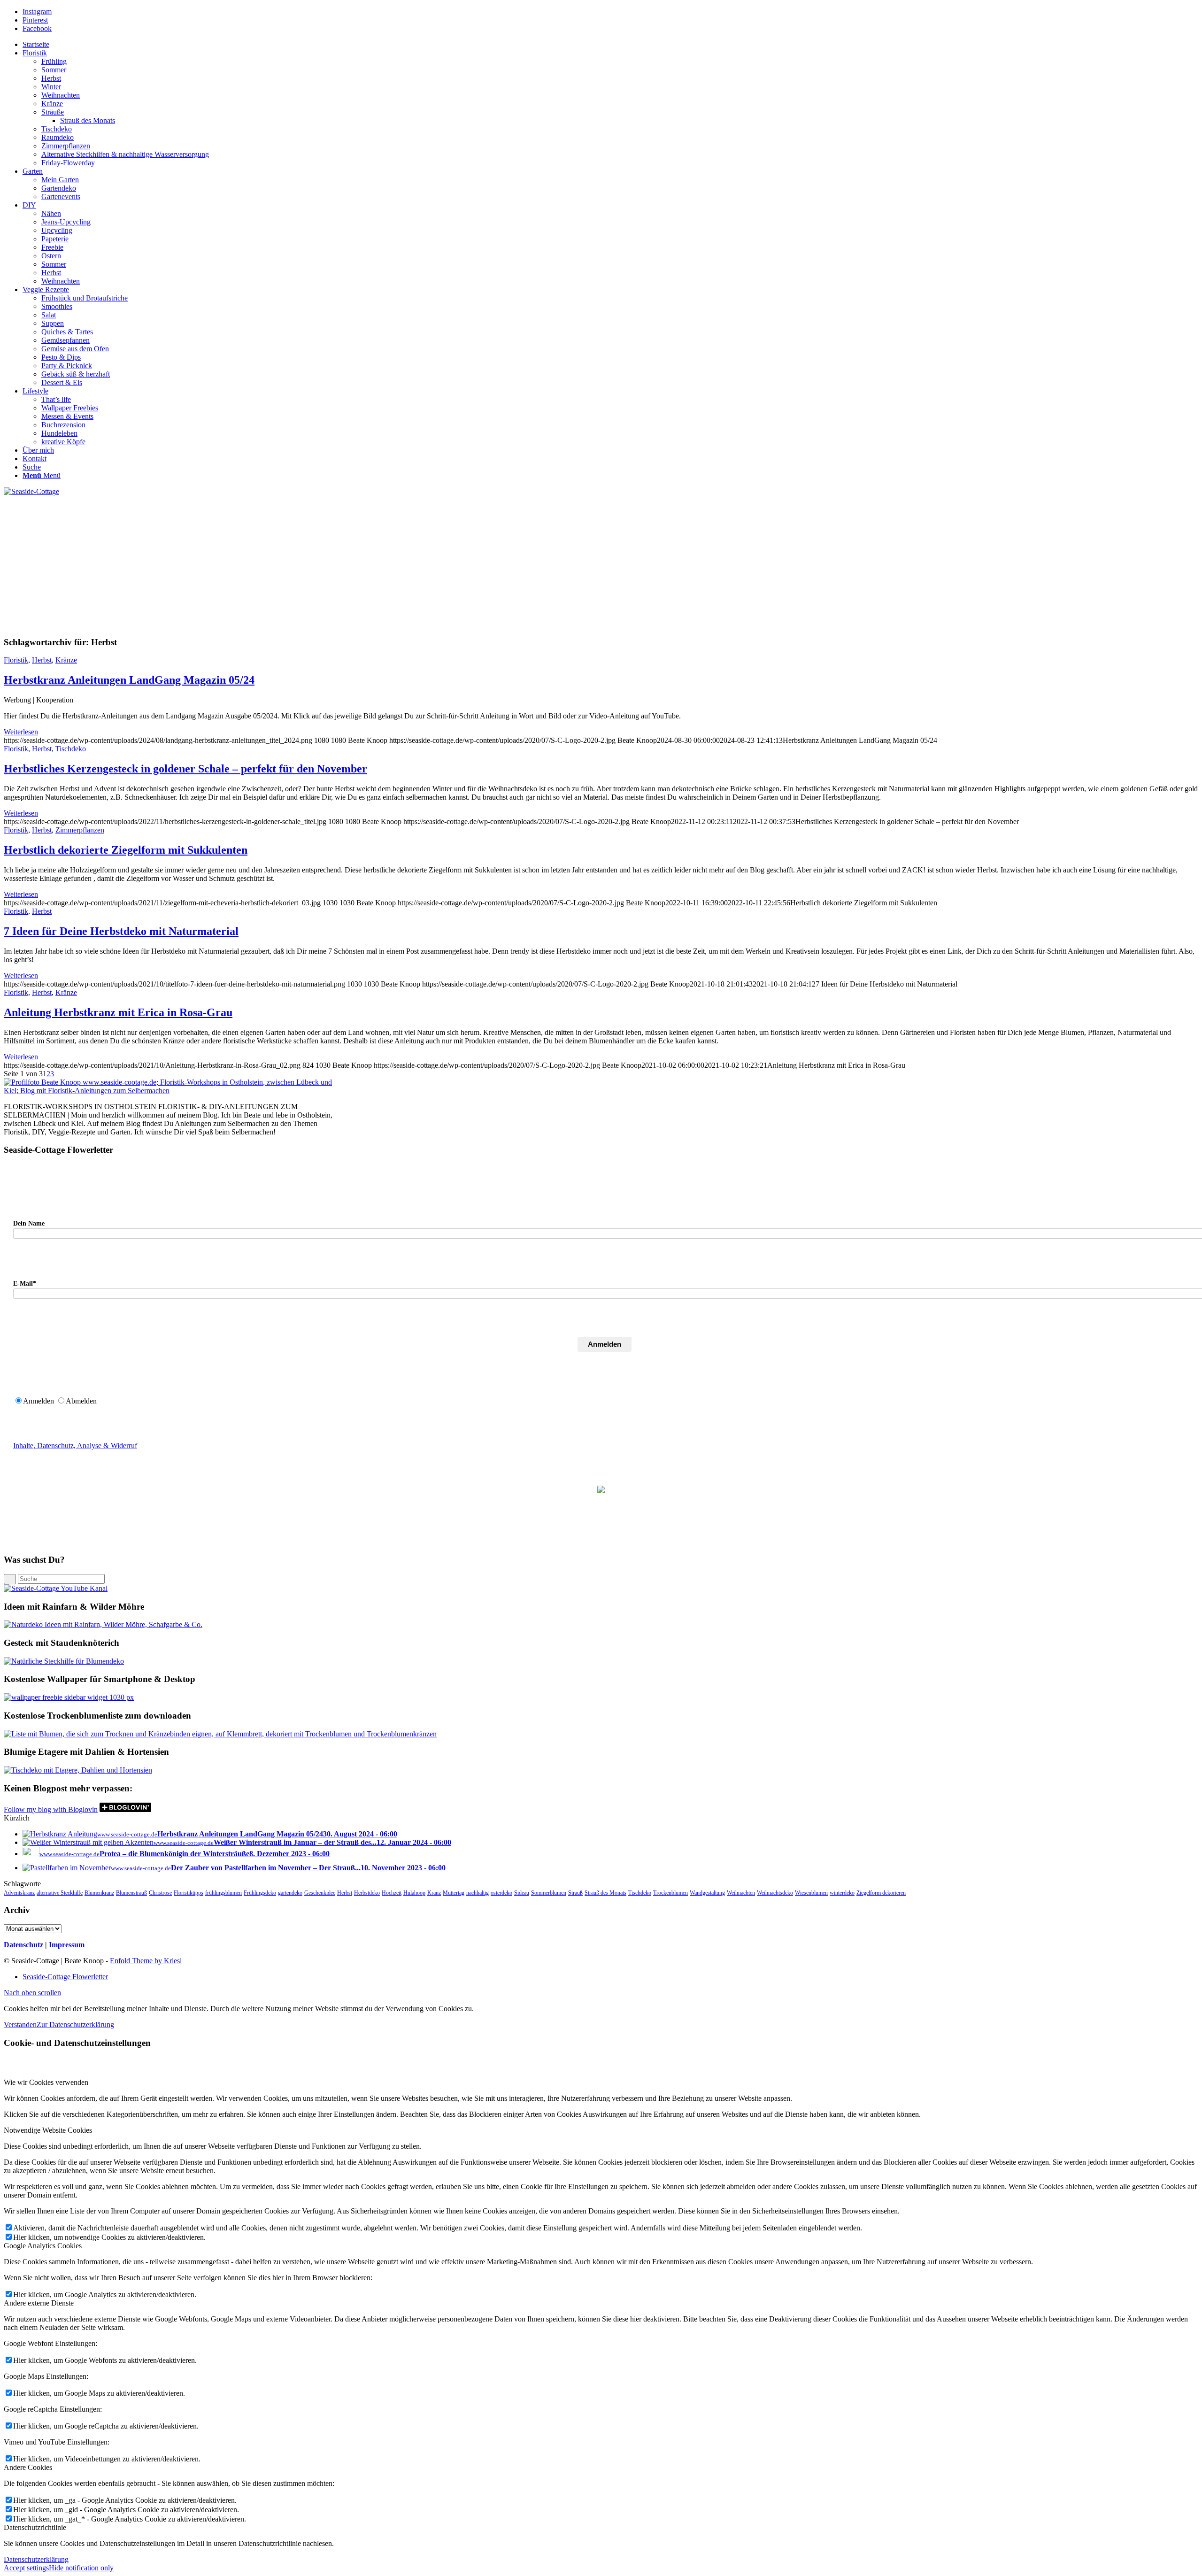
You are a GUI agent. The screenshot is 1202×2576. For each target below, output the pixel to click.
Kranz (434, 1893)
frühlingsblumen (223, 1893)
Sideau (522, 1893)
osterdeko (501, 1893)
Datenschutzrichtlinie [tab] (35, 2527)
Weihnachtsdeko (775, 1893)
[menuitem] (610, 45)
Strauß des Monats (605, 1893)
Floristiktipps (189, 1893)
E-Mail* (25, 1284)
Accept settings (26, 2568)
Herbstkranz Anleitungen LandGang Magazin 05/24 (129, 680)
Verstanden (20, 2025)
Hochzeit (392, 1893)
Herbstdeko (367, 1893)
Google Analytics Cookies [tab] (43, 2246)
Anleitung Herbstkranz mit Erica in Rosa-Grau (118, 1012)
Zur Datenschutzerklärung (75, 2025)
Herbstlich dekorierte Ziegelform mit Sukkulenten (126, 850)
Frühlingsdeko (260, 1893)
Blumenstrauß (131, 1893)
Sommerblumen (549, 1893)
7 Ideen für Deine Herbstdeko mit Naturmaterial (121, 931)
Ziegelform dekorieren (881, 1893)
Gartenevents (61, 197)
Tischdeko (71, 749)
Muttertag (454, 1893)
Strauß (575, 1893)
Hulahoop (414, 1893)
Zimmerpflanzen (80, 830)
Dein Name (29, 1223)
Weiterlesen (21, 732)
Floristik (16, 660)
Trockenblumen (670, 1893)
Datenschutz (23, 1945)
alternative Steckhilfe (60, 1893)
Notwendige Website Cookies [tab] (48, 2130)
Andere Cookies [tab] (28, 2467)
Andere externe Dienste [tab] (39, 2303)
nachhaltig (478, 1893)
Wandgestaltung (707, 1893)
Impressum (67, 1945)
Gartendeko (59, 188)
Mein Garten (60, 180)
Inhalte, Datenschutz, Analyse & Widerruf (75, 1446)
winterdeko (842, 1893)
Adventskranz (19, 1893)
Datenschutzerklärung (36, 2559)
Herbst (42, 660)
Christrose (160, 1893)
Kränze (66, 660)
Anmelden (605, 1344)
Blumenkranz (99, 1893)
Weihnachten (741, 1893)
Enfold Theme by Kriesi (146, 1961)
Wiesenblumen (811, 1893)
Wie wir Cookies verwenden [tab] (46, 2082)
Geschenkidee (320, 1893)
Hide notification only (81, 2568)
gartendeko (290, 1893)
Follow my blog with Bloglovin (51, 1809)
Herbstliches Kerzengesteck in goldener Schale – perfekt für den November (185, 769)
